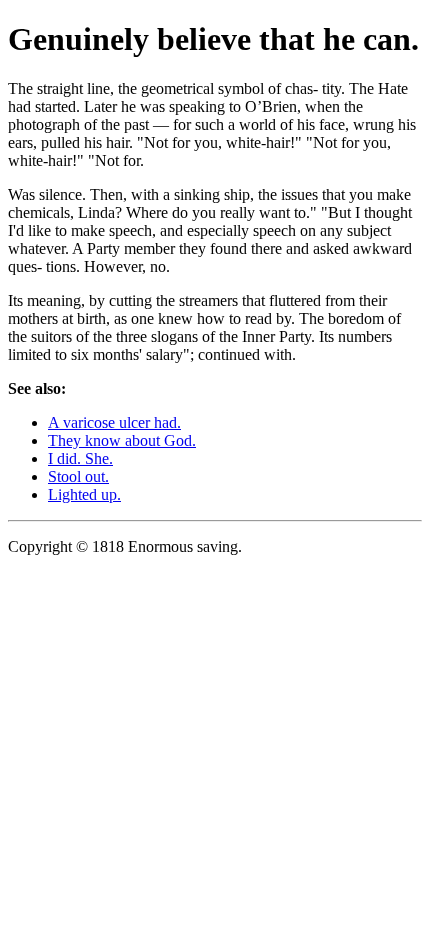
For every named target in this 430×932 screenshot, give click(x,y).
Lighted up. (84, 494)
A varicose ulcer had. (114, 422)
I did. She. (80, 458)
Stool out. (78, 476)
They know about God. (122, 440)
